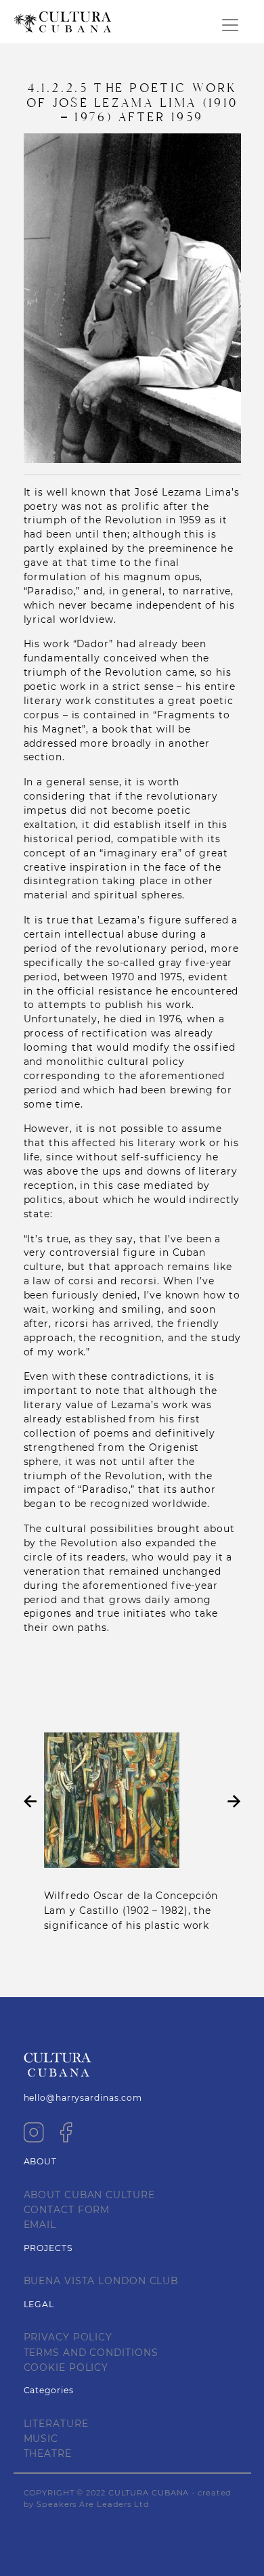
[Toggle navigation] (230, 25)
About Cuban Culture (89, 2195)
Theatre (48, 2453)
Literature (56, 2424)
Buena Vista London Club (101, 2281)
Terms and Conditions (91, 2353)
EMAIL (40, 2225)
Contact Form (67, 2210)
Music (41, 2439)
